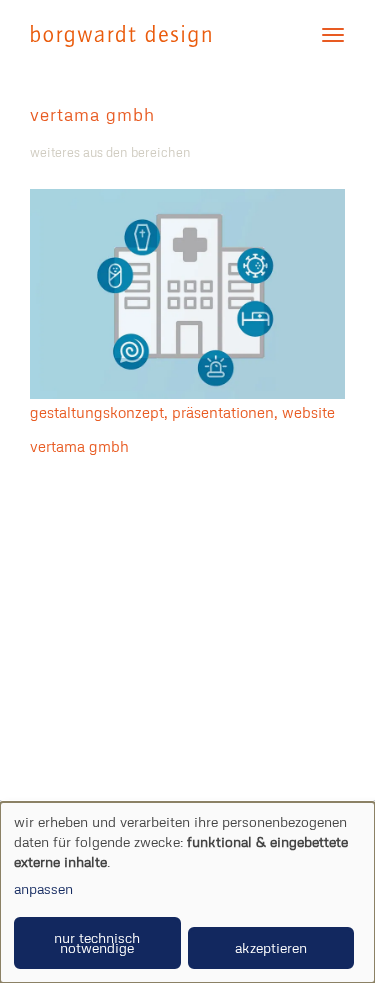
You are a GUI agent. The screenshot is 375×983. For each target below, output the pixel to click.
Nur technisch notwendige (97, 942)
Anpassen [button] (43, 888)
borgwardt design (121, 36)
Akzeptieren (271, 947)
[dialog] (187, 892)
